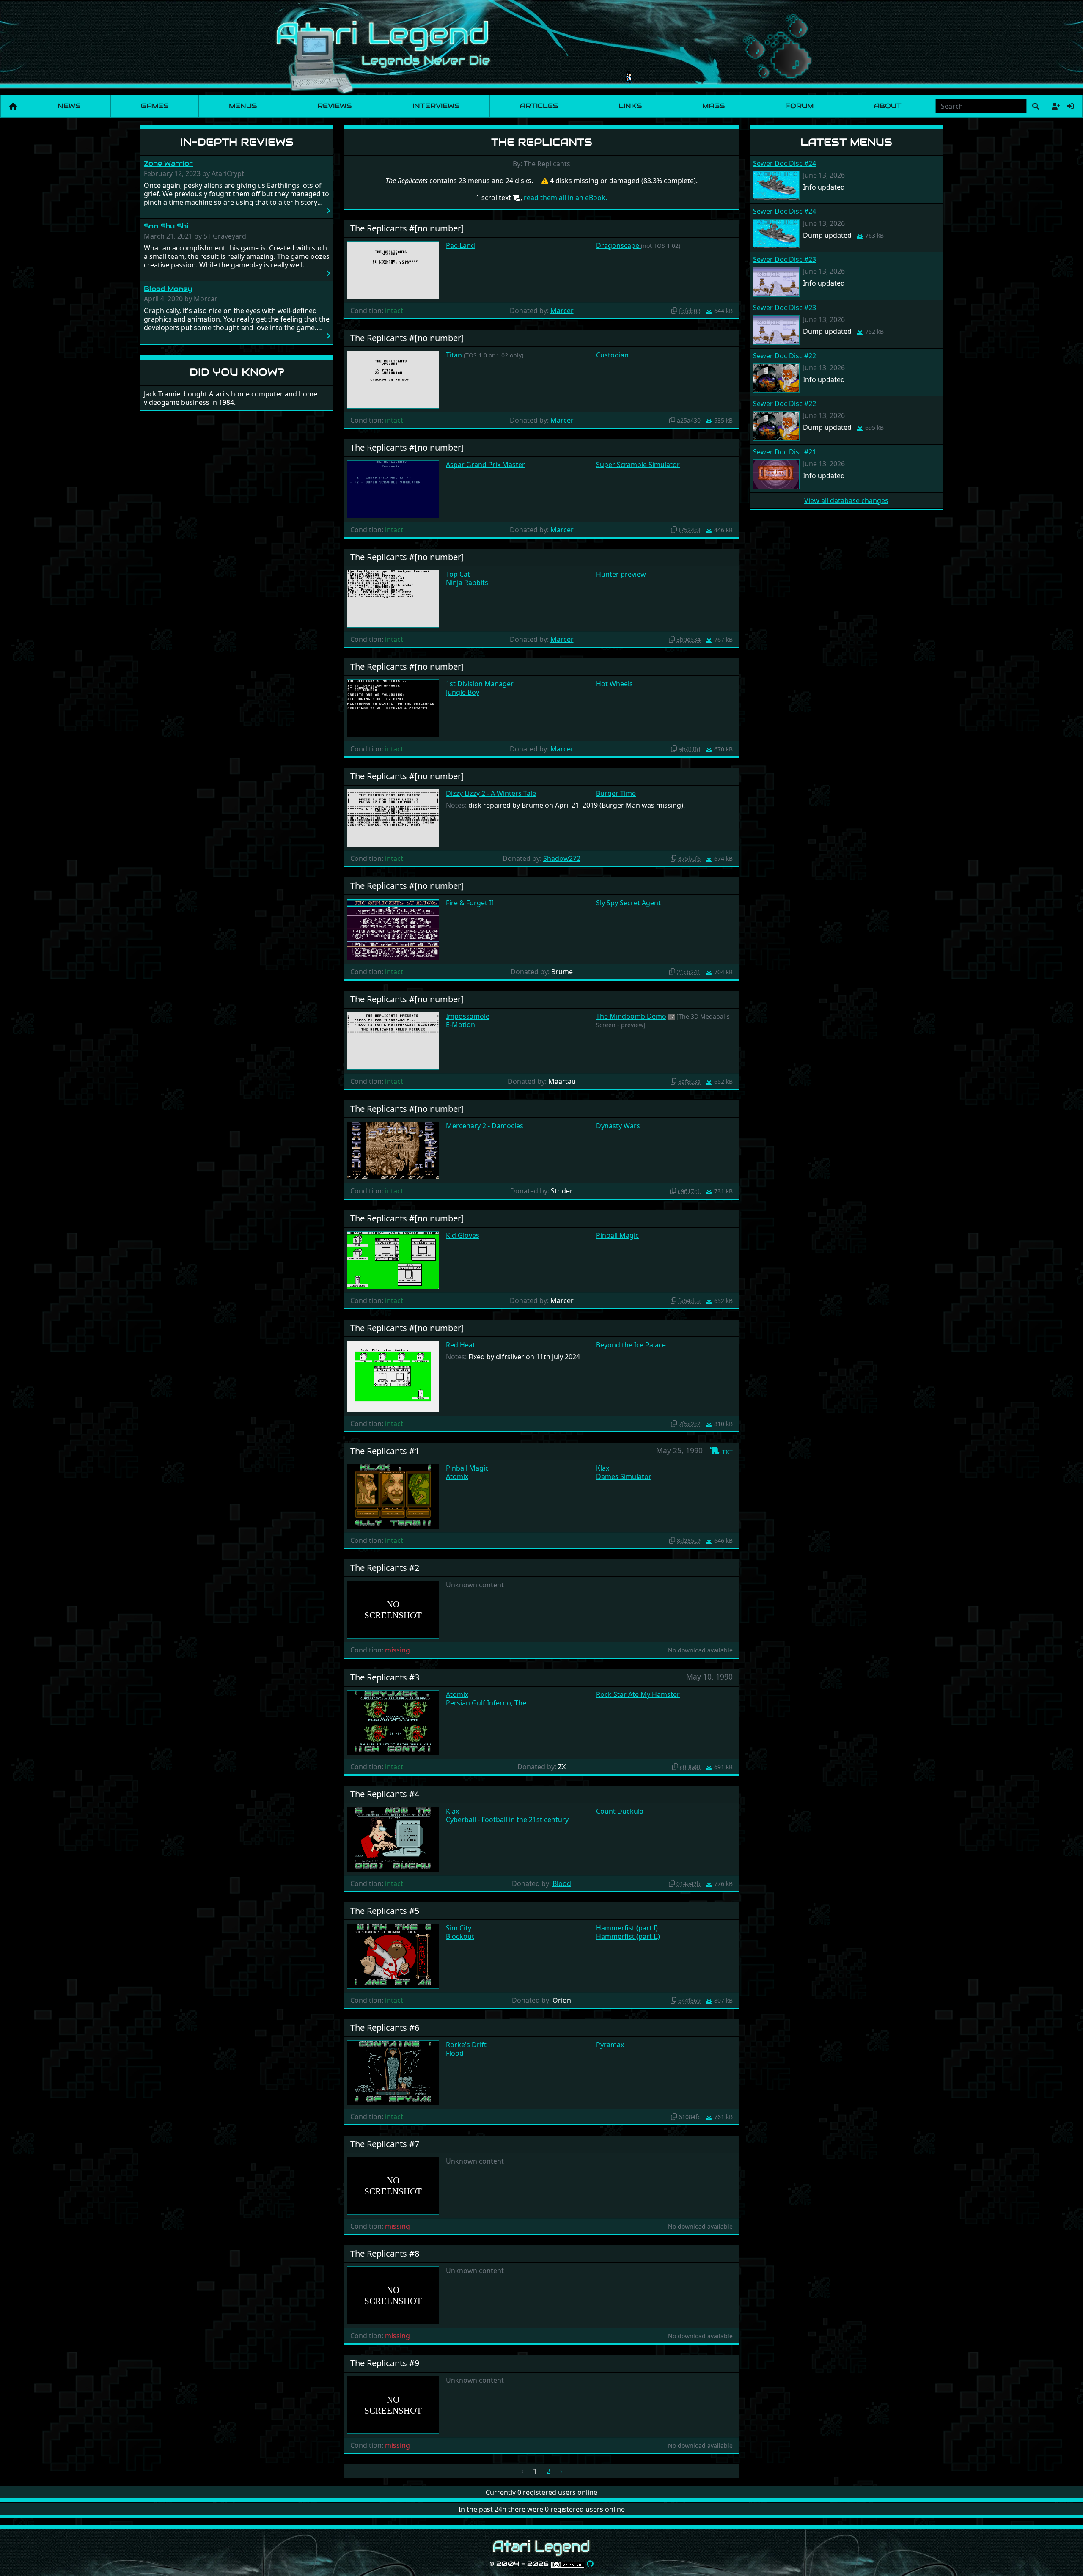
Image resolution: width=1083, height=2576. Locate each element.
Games (155, 106)
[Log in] (1070, 106)
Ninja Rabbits (467, 583)
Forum (799, 106)
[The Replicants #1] (393, 1496)
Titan (455, 355)
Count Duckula (620, 1811)
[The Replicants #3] (393, 1722)
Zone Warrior (168, 164)
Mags (713, 106)
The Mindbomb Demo (631, 1016)
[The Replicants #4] (393, 1839)
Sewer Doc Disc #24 (785, 163)
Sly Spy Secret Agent (628, 903)
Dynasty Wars (618, 1126)
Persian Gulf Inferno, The (486, 1703)
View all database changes (846, 500)
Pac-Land (460, 245)
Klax (603, 1468)
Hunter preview (621, 574)
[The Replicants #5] (393, 1955)
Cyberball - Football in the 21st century (507, 1820)
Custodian (612, 355)
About (888, 106)
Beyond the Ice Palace (631, 1345)
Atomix (457, 1476)
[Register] (1054, 106)
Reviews (334, 106)
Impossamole (468, 1016)
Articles (539, 106)
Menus (243, 106)
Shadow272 (562, 858)
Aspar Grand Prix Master (485, 465)
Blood (562, 1883)
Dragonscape (618, 245)
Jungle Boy (463, 692)
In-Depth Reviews (237, 142)
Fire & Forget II (470, 903)
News (69, 106)
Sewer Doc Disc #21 (785, 452)
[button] (721, 1451)
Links (630, 106)
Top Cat (458, 574)
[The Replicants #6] (393, 2072)
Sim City (459, 1928)
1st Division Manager (480, 684)
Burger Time (616, 793)
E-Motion (460, 1025)
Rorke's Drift (466, 2045)
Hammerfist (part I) (627, 1928)
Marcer (562, 311)
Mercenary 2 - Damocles (485, 1126)
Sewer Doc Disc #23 (785, 259)
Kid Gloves (463, 1235)
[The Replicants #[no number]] (393, 269)
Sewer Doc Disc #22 (785, 356)
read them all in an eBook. (565, 198)
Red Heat (460, 1345)
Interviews (436, 106)
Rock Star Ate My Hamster (638, 1694)
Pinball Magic (617, 1235)
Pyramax (610, 2045)
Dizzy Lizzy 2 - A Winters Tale (491, 793)
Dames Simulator (624, 1476)
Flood (455, 2053)
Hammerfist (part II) (628, 1936)
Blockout (460, 1936)
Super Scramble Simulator (638, 465)
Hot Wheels (614, 684)
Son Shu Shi (166, 226)
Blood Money (168, 289)
